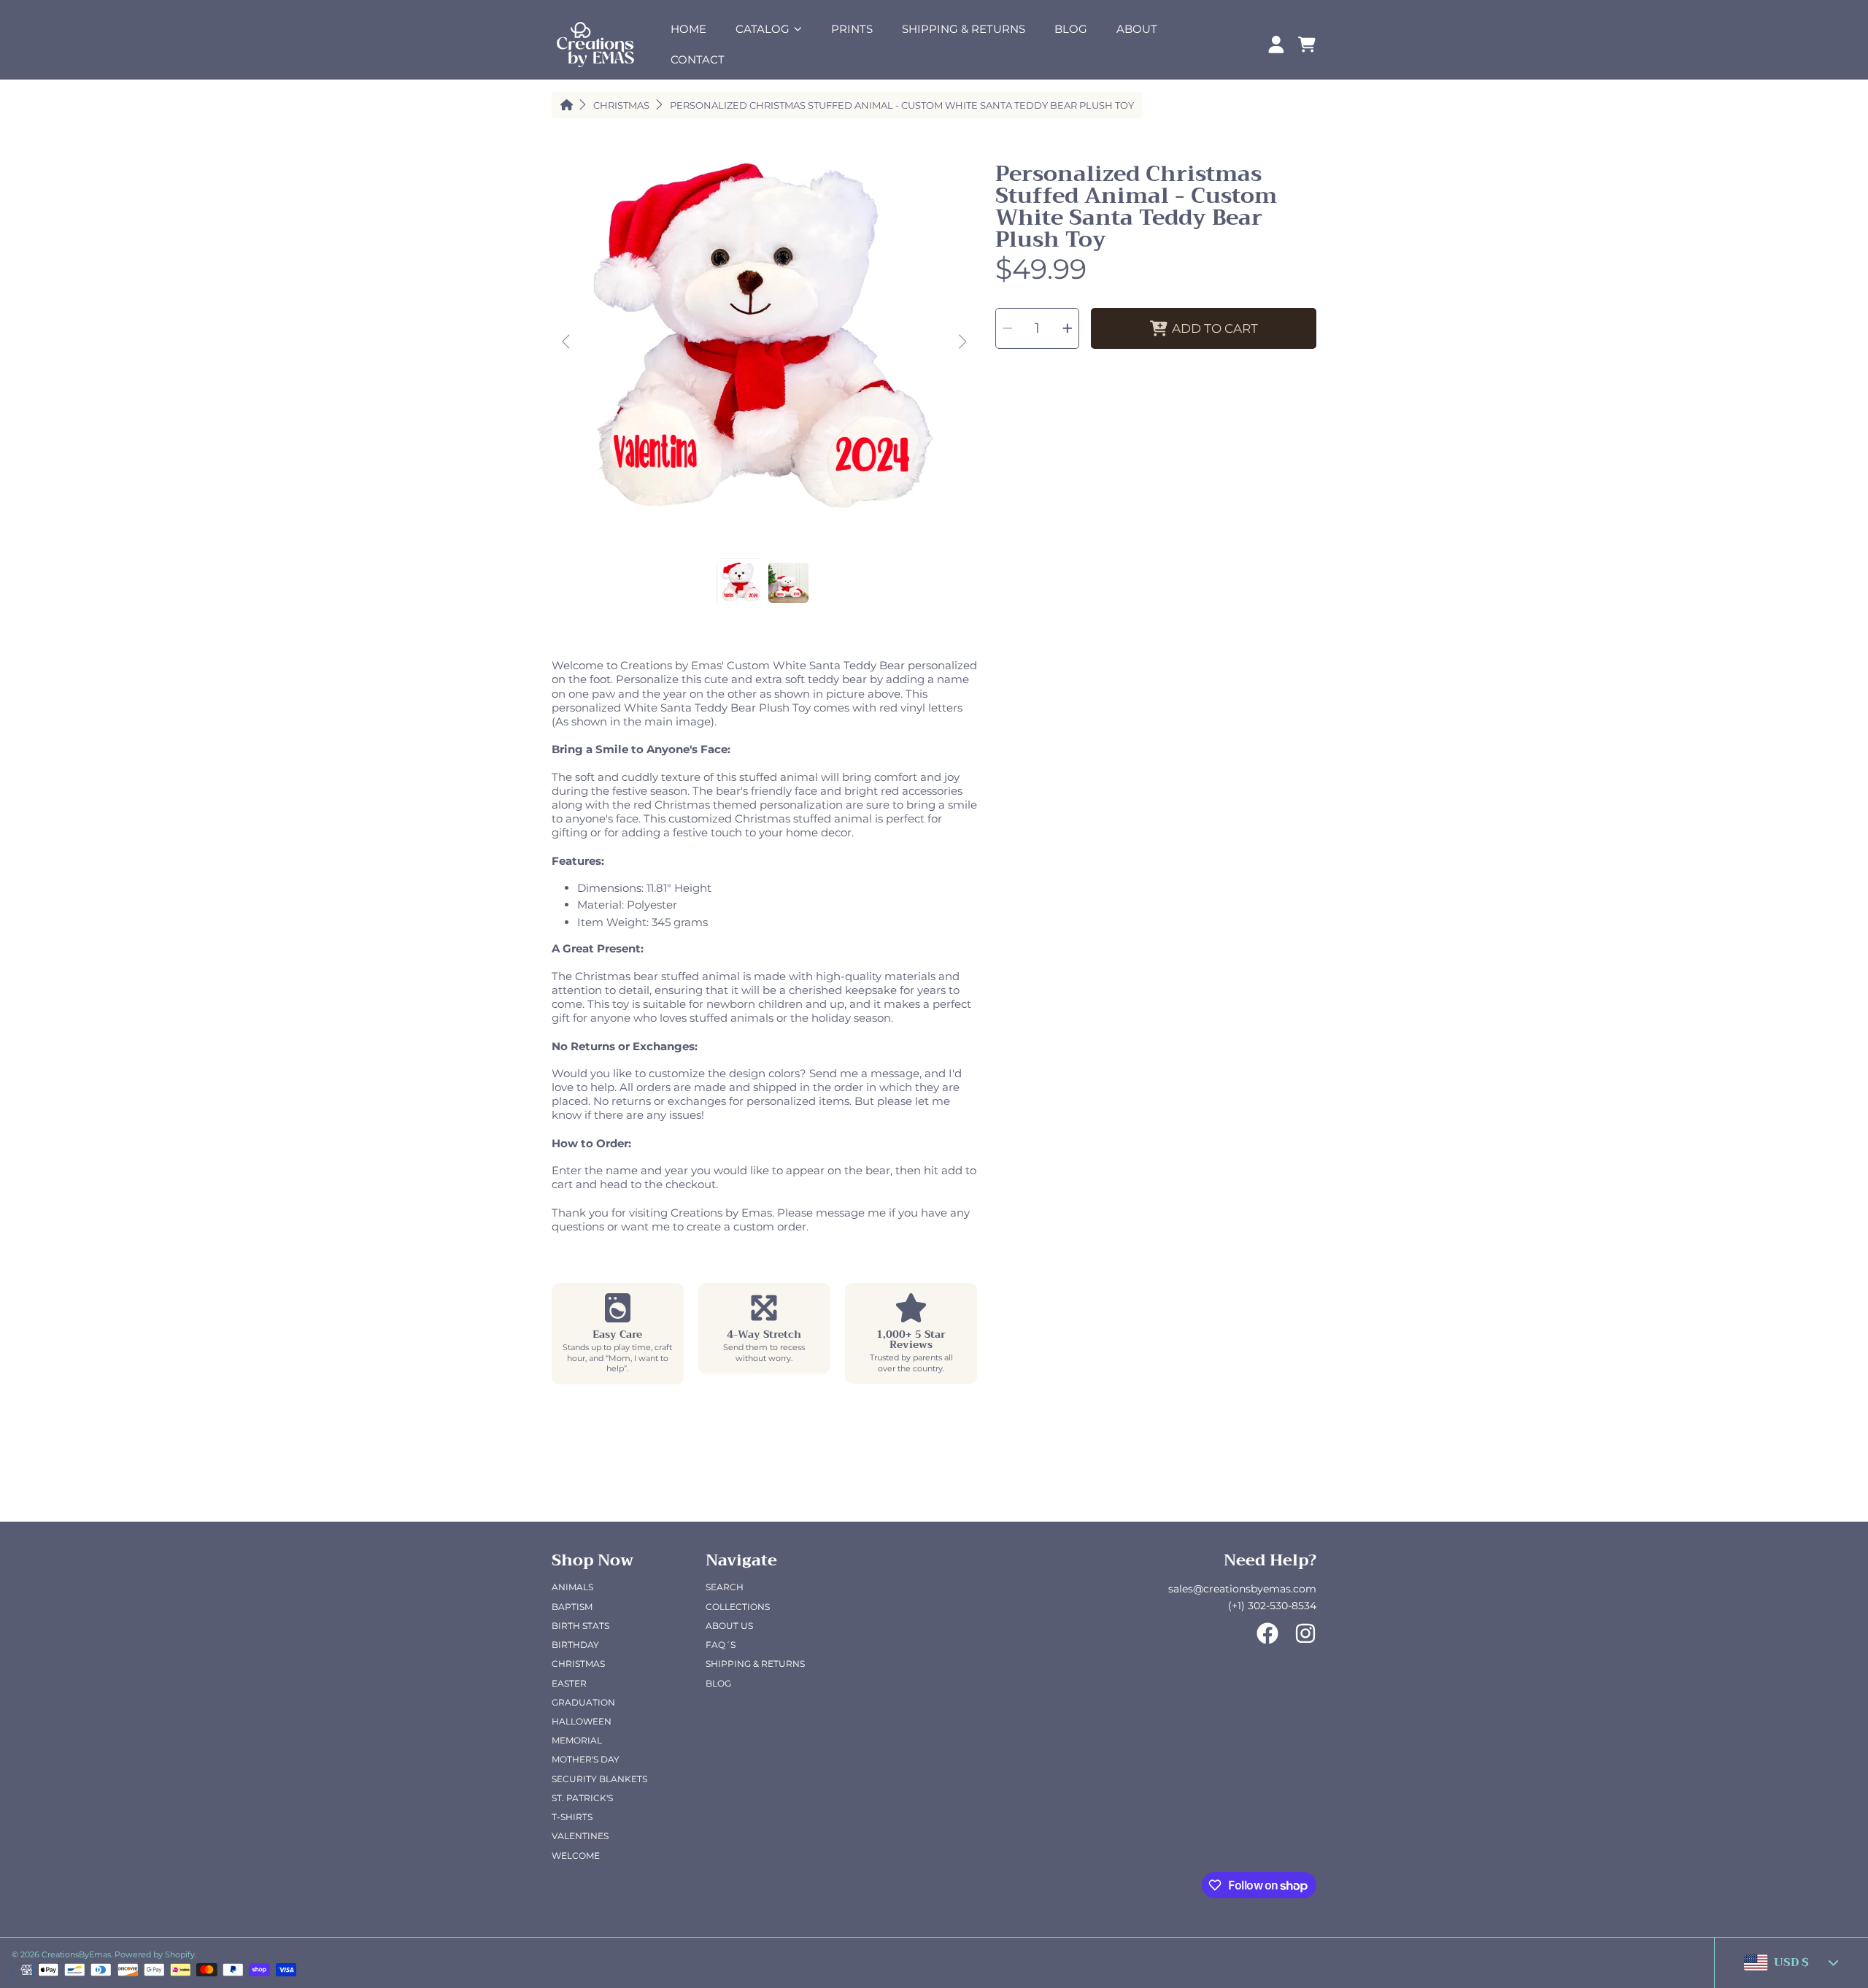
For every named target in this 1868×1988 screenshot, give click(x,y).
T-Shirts (572, 1817)
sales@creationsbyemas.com (1242, 1589)
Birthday (575, 1645)
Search (725, 1587)
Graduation (583, 1702)
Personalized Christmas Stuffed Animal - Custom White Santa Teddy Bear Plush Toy (902, 105)
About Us (729, 1626)
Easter (569, 1683)
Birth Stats (580, 1626)
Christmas (621, 105)
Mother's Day (586, 1759)
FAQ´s (721, 1645)
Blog (718, 1683)
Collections (738, 1607)
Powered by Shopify (155, 1954)
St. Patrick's (582, 1798)
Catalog (764, 29)
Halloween (582, 1721)
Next (962, 342)
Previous (567, 342)
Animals (572, 1587)
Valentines (580, 1836)
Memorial (577, 1740)
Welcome (576, 1856)
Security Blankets (599, 1779)
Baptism (572, 1607)
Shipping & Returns (755, 1664)
